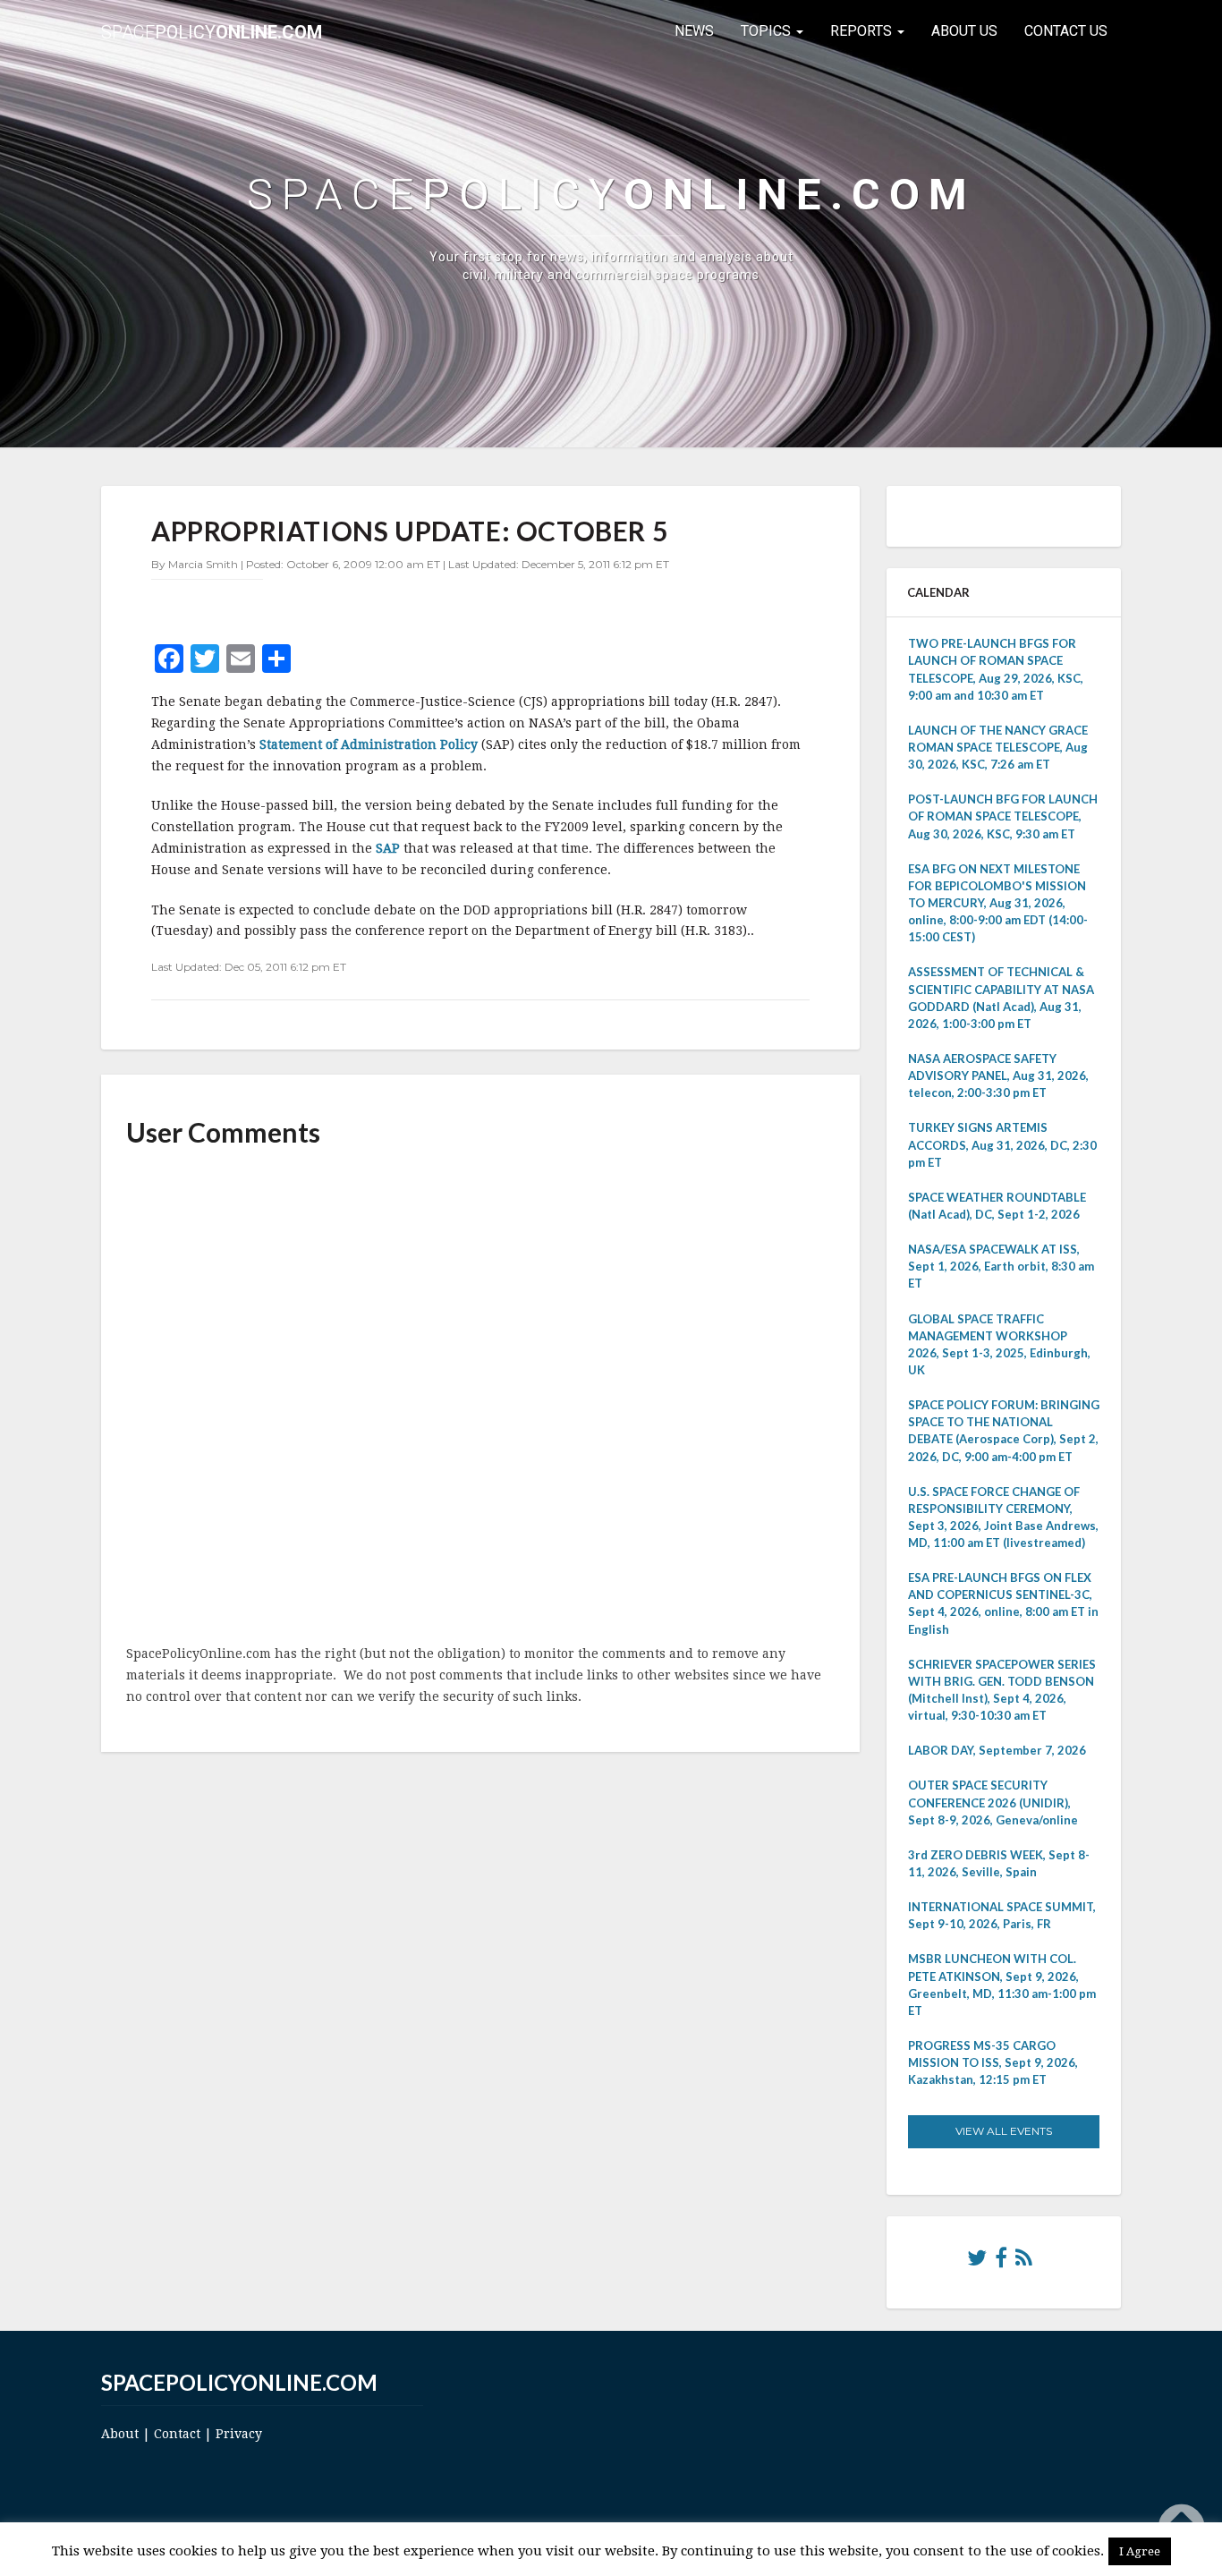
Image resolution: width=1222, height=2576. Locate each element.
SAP (390, 848)
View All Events (1004, 2131)
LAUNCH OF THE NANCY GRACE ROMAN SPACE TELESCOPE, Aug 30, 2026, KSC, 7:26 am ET (998, 747)
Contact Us (1066, 31)
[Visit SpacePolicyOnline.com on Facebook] (1001, 2262)
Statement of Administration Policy (369, 744)
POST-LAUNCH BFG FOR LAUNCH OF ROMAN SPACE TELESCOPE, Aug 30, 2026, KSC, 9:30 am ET (1003, 816)
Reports (863, 31)
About (120, 2434)
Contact (177, 2434)
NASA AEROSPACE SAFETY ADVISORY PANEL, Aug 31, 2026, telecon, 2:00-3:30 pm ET (998, 1075)
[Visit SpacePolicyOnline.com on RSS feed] (1024, 2262)
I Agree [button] (1140, 2551)
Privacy (239, 2434)
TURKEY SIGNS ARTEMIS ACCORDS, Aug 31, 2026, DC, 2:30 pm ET (1002, 1144)
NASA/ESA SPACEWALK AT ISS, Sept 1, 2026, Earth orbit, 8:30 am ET (1001, 1266)
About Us (964, 31)
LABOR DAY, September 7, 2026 (997, 1750)
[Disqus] (480, 1398)
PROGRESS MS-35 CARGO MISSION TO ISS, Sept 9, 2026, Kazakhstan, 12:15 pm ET (993, 2062)
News (694, 31)
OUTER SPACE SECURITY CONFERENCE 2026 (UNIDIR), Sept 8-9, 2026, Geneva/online (993, 1802)
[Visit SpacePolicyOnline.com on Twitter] (977, 2262)
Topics (768, 31)
